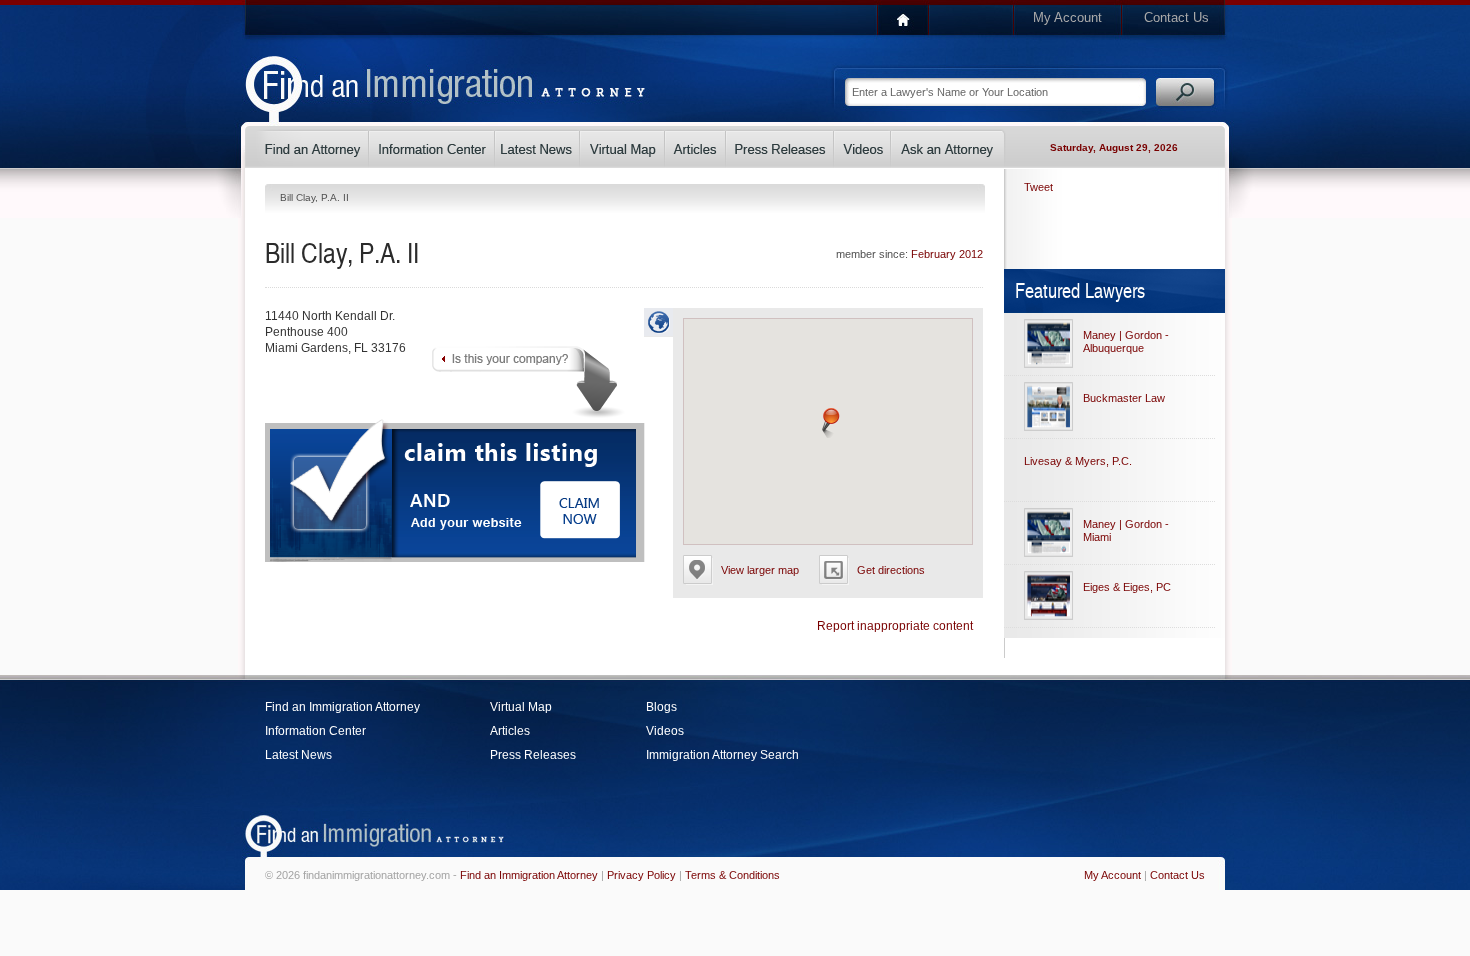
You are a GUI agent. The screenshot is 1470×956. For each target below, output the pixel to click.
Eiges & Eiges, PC (1127, 587)
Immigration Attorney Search (722, 755)
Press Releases (533, 755)
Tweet (1038, 187)
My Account (1067, 17)
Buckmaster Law (1124, 398)
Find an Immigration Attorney (342, 707)
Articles (510, 731)
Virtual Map (521, 707)
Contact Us (1176, 17)
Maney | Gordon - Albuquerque (1126, 341)
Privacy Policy (641, 875)
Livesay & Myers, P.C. (1078, 461)
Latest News (298, 755)
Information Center (315, 731)
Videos (665, 731)
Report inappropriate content (895, 626)
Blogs (661, 707)
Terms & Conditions (732, 875)
